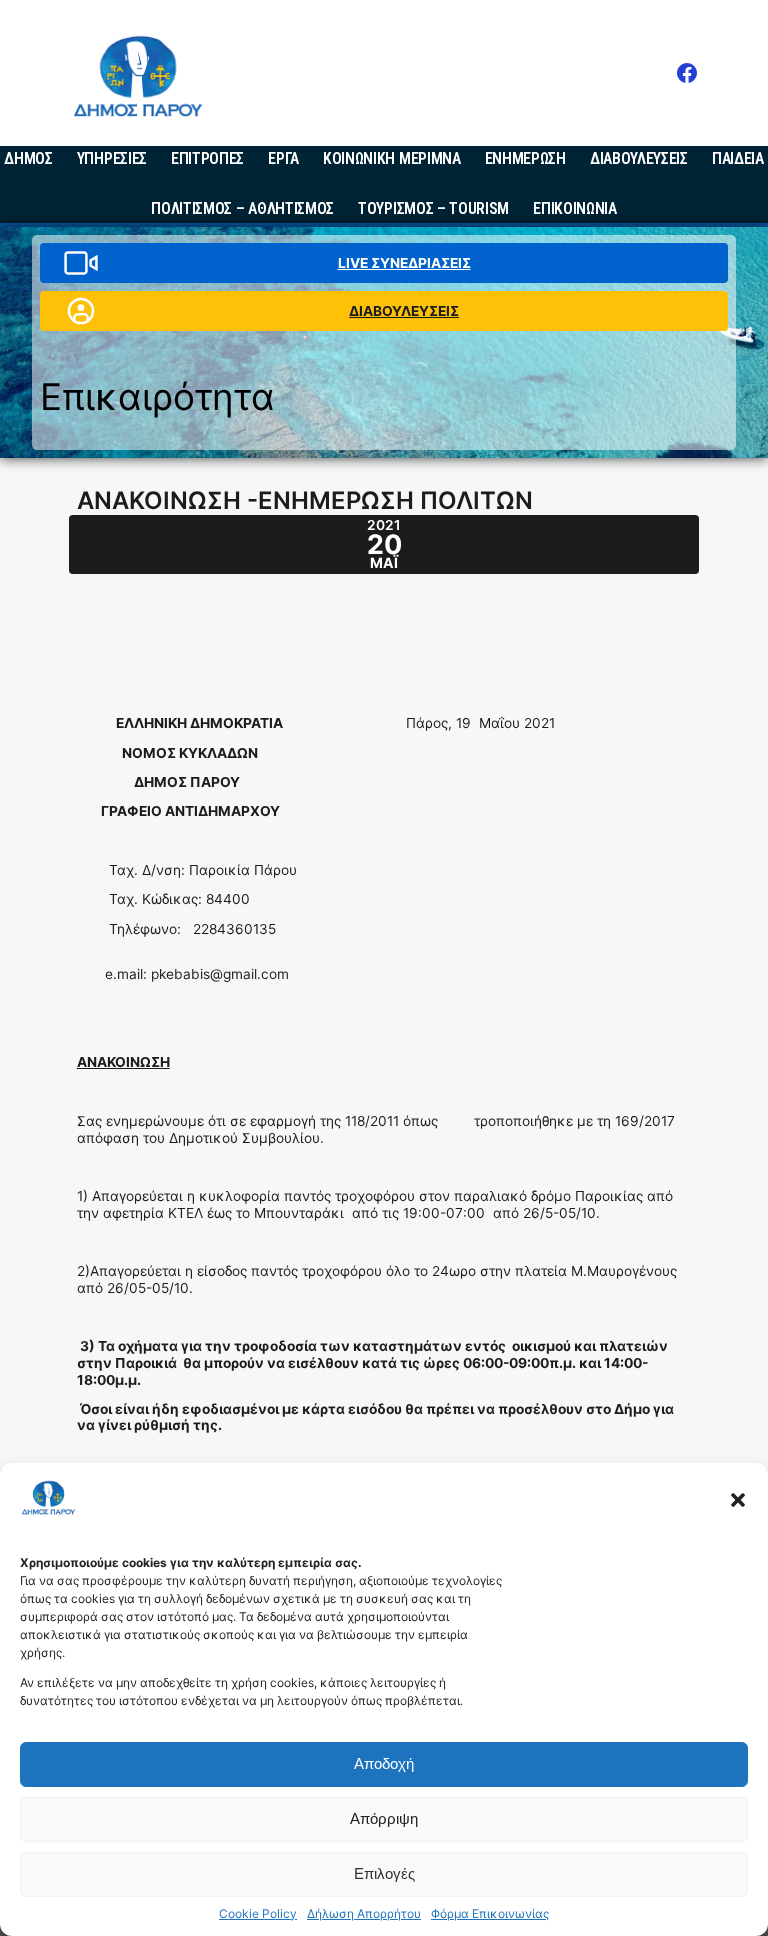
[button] (738, 1500)
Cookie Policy (258, 1914)
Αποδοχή (384, 1763)
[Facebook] (687, 73)
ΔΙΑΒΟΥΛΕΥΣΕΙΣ (404, 311)
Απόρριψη (384, 1818)
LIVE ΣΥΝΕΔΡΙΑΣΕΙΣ (404, 263)
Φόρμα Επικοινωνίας (490, 1914)
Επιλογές (384, 1873)
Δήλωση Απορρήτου (364, 1914)
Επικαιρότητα (157, 396)
